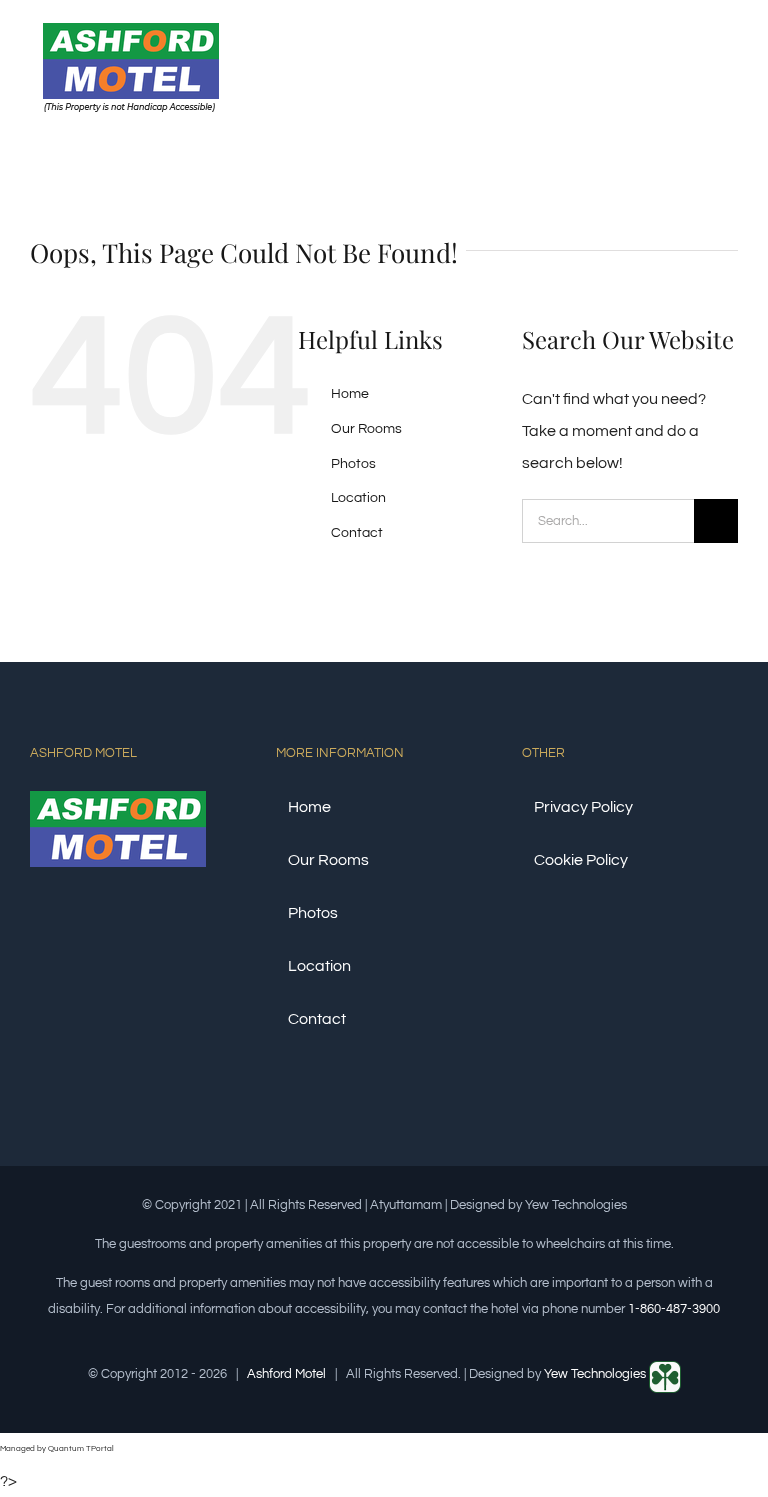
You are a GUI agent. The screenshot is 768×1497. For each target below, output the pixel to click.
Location (358, 498)
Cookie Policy (581, 860)
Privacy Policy (583, 807)
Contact (357, 533)
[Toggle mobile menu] (730, 63)
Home (350, 394)
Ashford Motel (286, 1374)
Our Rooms (366, 429)
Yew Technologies (596, 1374)
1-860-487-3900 (674, 1309)
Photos (353, 464)
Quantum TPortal (81, 1448)
